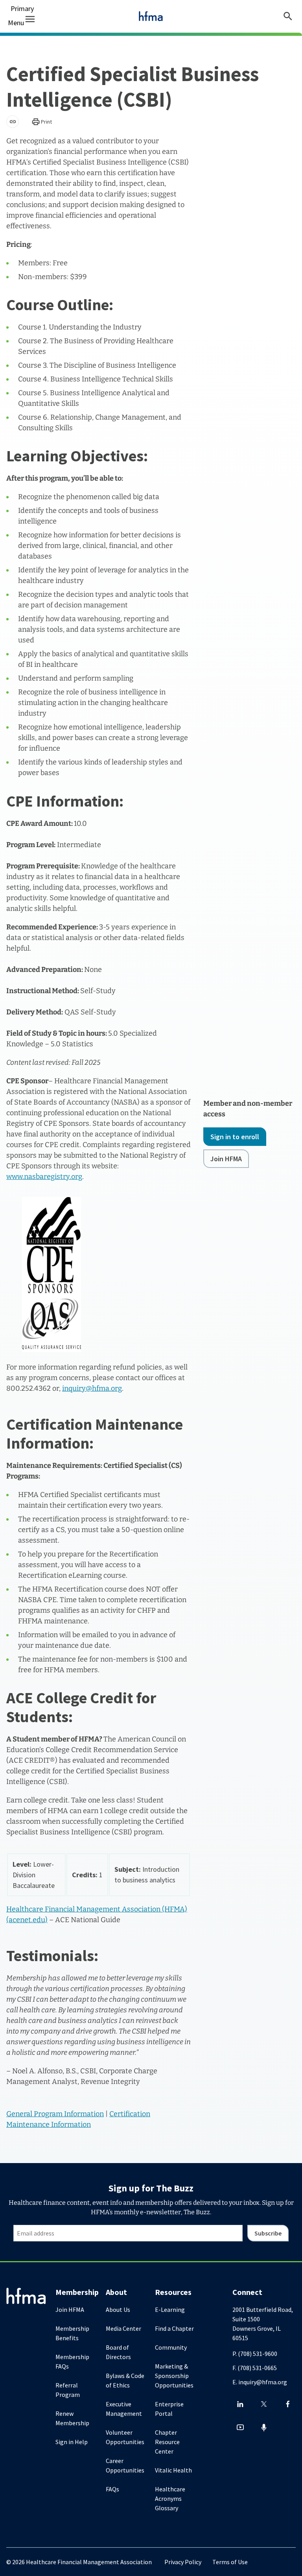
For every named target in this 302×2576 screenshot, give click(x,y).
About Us (118, 2310)
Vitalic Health (173, 2470)
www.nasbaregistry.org (44, 1177)
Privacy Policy (183, 2562)
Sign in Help (72, 2442)
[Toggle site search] (288, 16)
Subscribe (268, 2233)
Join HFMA (226, 1159)
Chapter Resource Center (167, 2442)
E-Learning (170, 2310)
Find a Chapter (174, 2328)
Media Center (123, 2328)
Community (171, 2347)
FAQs (112, 2489)
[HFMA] (151, 16)
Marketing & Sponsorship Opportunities (174, 2376)
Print (46, 122)
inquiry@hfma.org (92, 1388)
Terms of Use (230, 2562)
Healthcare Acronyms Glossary (170, 2498)
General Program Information (55, 2114)
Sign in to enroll (235, 1137)
